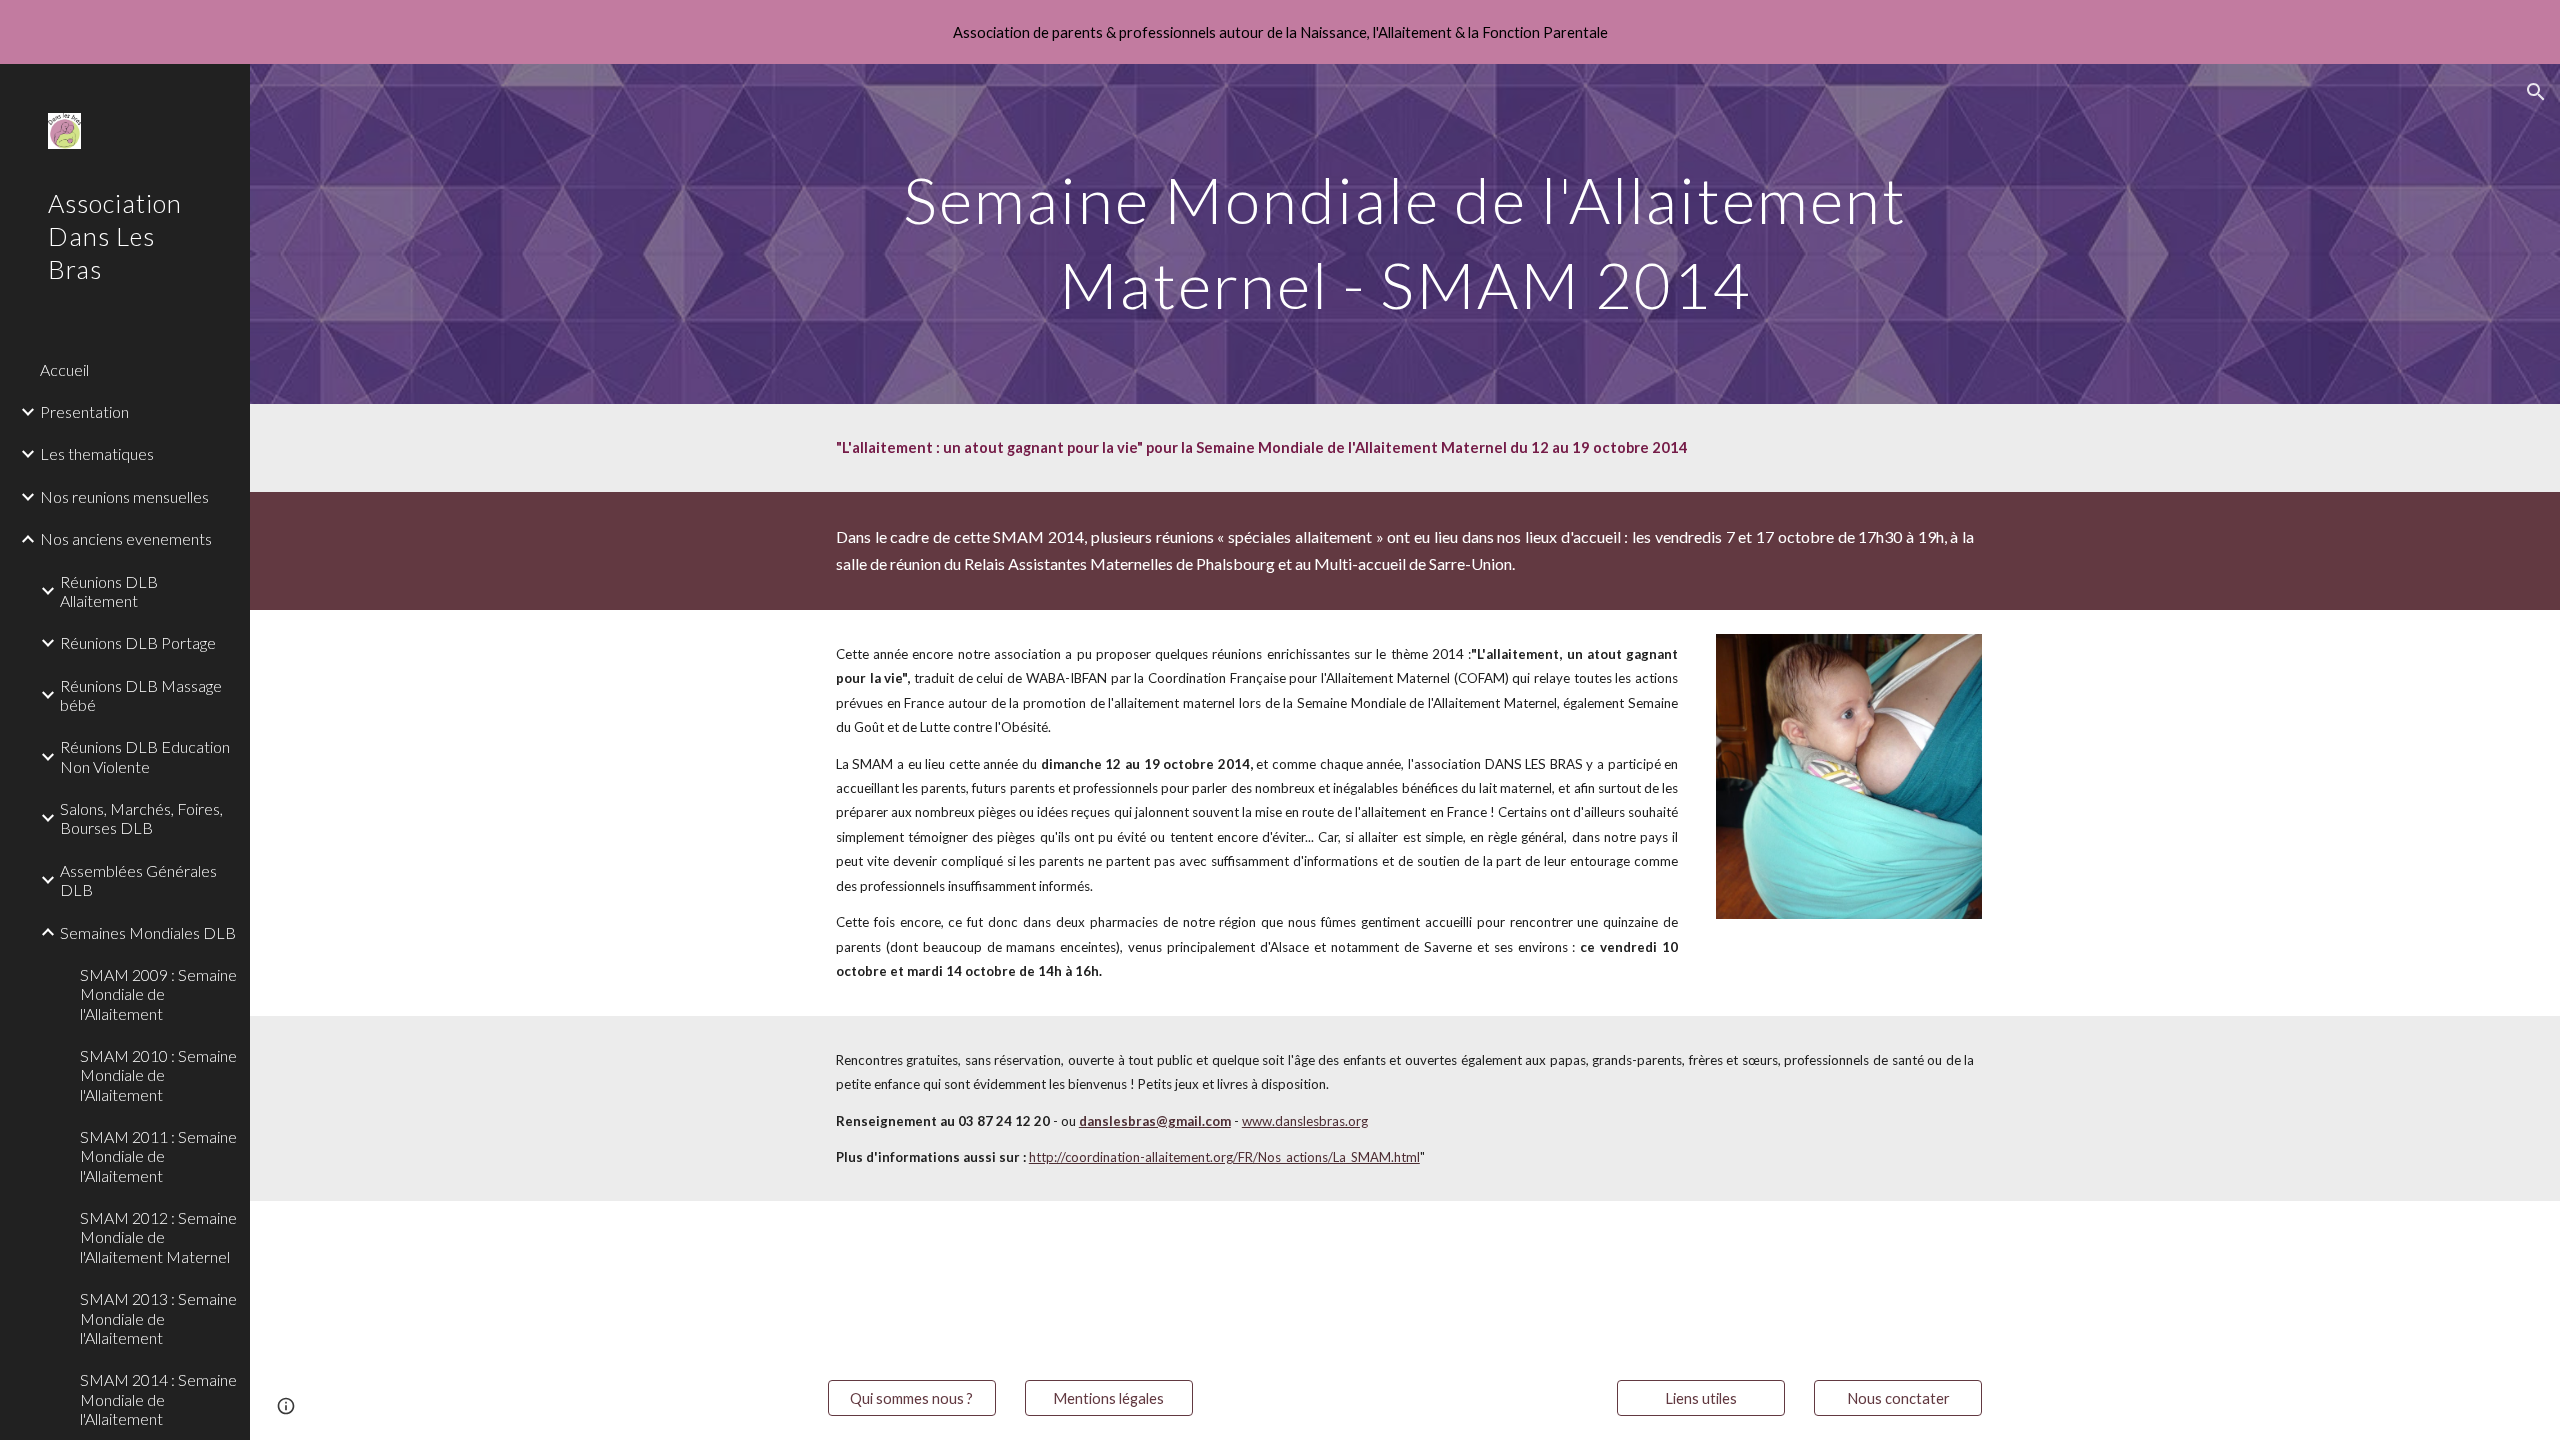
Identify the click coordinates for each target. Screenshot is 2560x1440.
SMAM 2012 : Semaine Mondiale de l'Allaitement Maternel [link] (158, 1237)
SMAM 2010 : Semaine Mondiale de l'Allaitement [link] (158, 1075)
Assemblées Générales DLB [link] (138, 880)
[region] (1280, 32)
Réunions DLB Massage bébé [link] (141, 695)
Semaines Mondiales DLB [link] (148, 932)
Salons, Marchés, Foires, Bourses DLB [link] (141, 818)
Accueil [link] (64, 369)
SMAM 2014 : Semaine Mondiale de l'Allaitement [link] (158, 1399)
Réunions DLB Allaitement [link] (109, 591)
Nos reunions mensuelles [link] (124, 496)
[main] (1405, 234)
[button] (2536, 92)
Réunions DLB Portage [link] (138, 642)
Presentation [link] (84, 411)
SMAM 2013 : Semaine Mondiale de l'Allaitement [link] (158, 1318)
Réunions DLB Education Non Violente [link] (145, 756)
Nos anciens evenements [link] (126, 538)
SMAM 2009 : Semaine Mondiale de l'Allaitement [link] (158, 994)
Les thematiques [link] (97, 453)
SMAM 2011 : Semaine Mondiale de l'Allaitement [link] (158, 1156)
